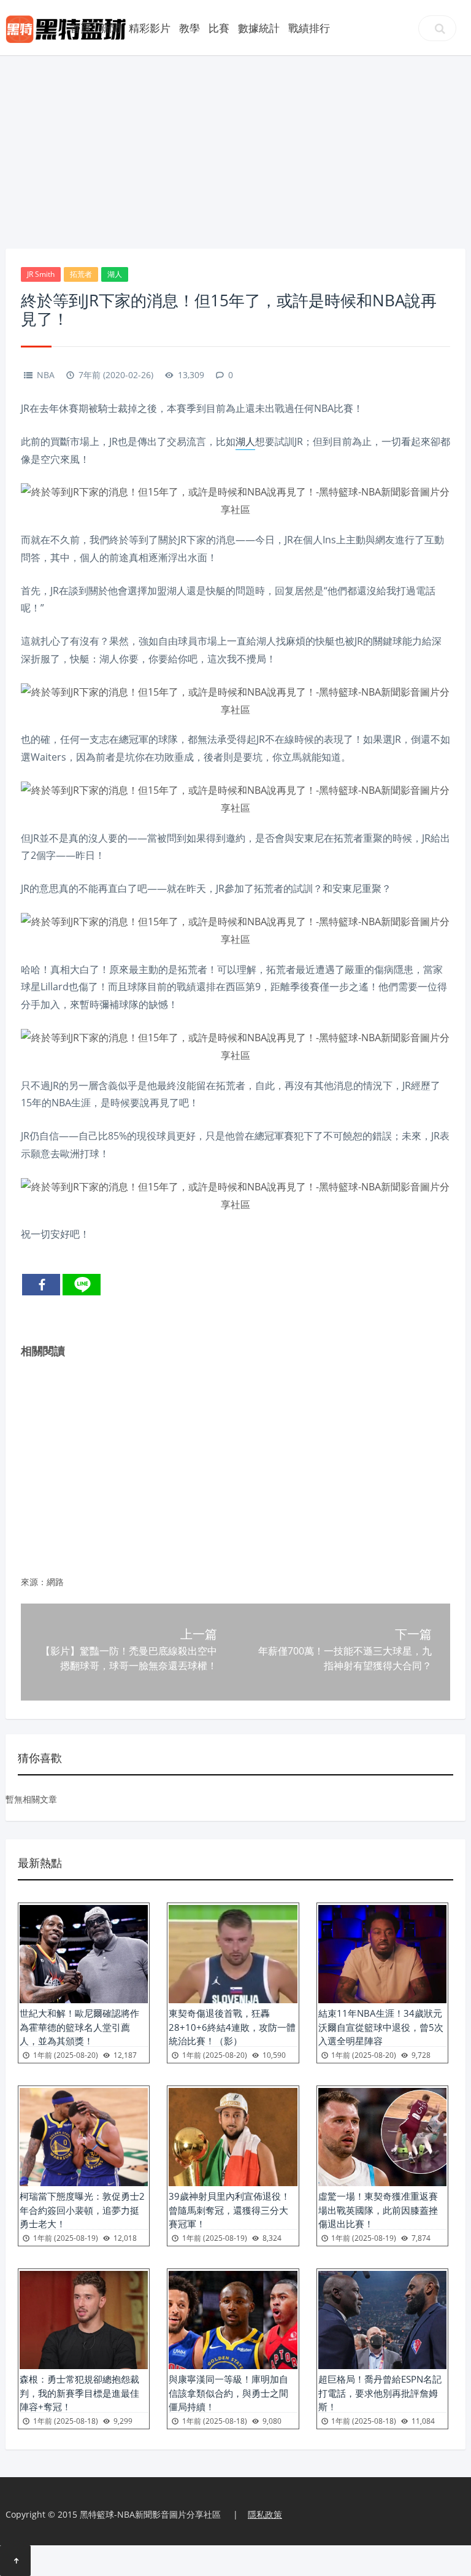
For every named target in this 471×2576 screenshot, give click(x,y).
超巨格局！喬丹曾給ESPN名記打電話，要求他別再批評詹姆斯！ (380, 2393)
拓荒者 (81, 274)
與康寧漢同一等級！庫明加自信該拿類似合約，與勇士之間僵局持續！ (228, 2393)
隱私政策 (265, 2514)
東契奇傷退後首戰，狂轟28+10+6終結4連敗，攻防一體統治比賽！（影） (232, 2027)
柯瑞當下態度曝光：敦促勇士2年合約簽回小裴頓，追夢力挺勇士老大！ (82, 2210)
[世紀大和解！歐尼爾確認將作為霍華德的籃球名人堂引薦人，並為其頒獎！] (84, 1954)
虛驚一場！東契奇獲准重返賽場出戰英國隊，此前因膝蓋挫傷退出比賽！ (378, 2210)
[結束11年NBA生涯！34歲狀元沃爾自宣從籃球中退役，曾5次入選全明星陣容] (382, 1954)
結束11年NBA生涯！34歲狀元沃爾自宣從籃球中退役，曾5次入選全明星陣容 (381, 2027)
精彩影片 (150, 28)
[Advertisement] (235, 150)
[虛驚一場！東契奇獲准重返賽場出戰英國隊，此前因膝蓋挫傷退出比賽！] (382, 2137)
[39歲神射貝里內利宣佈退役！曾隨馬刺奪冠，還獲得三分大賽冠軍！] (233, 2137)
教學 (190, 28)
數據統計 (259, 28)
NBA (46, 375)
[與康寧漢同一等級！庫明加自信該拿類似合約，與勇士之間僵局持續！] (233, 2320)
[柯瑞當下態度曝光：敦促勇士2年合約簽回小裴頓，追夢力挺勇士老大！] (84, 2137)
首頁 (80, 28)
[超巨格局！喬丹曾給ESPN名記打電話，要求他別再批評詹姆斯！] (382, 2320)
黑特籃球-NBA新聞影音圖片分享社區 (150, 2514)
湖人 (115, 274)
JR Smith (41, 274)
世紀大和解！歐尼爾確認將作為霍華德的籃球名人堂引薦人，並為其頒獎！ (79, 2027)
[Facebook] (41, 1285)
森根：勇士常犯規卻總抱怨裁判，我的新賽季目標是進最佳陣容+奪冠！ (79, 2393)
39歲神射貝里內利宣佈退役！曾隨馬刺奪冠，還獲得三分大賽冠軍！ (229, 2210)
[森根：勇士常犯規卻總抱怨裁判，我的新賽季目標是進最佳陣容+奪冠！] (84, 2320)
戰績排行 (309, 28)
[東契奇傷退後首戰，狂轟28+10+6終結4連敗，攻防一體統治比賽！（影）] (233, 1954)
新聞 (110, 28)
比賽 (219, 28)
